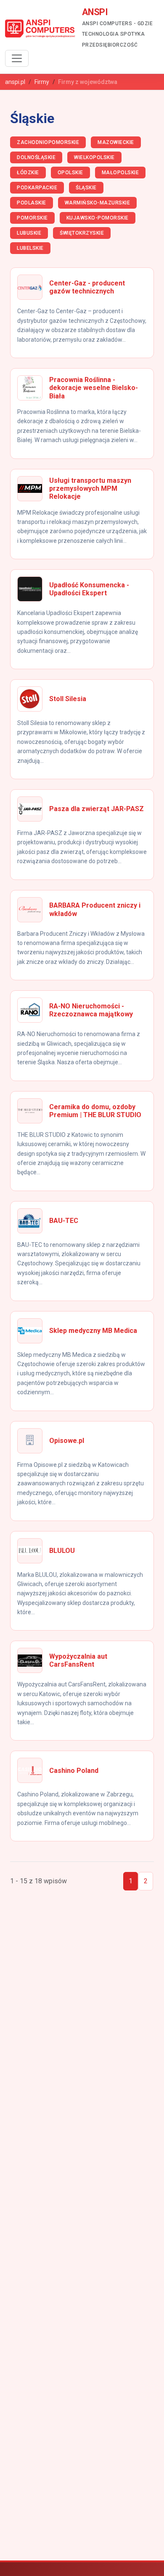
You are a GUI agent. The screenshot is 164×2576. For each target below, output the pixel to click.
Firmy (42, 82)
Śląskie (86, 188)
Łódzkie (28, 173)
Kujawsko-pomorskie (98, 218)
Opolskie (70, 173)
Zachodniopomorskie (48, 142)
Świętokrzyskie (82, 233)
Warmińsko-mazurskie (98, 203)
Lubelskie (30, 248)
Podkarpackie (37, 188)
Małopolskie (120, 173)
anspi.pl (15, 82)
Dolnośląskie (36, 157)
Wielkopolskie (94, 157)
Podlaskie (32, 203)
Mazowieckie (116, 142)
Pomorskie (32, 218)
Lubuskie (29, 233)
